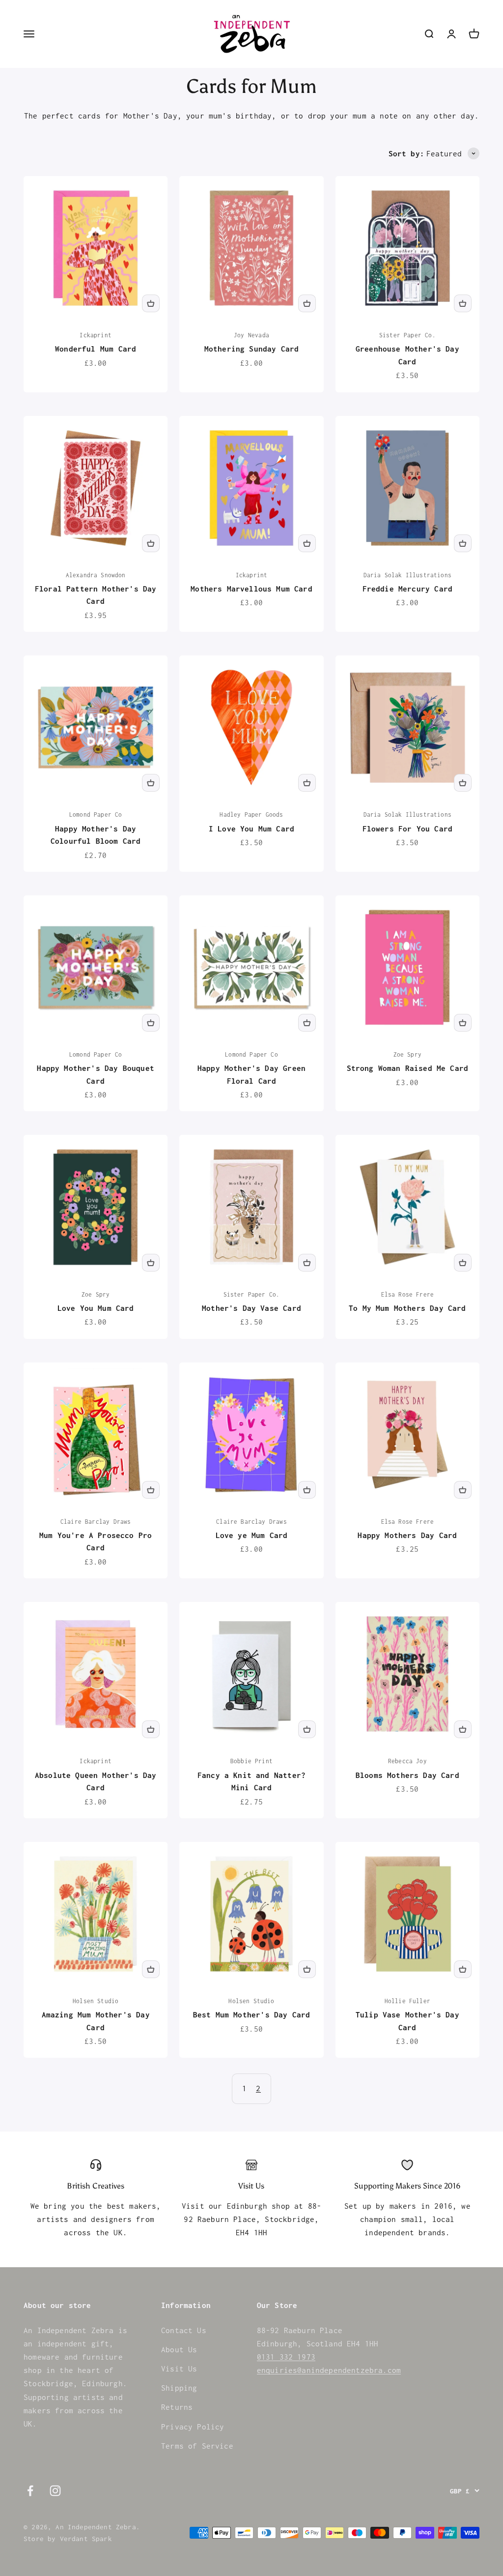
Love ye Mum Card (252, 1535)
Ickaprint (96, 335)
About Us (179, 2349)
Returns (177, 2407)
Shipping (179, 2388)
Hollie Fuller (407, 2001)
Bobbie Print (251, 1761)
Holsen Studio (96, 2001)
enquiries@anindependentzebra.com (329, 2370)
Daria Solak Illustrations (407, 575)
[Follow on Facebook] (30, 2491)
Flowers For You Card (407, 829)
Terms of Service (197, 2446)
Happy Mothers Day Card (407, 1535)
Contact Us (184, 2330)
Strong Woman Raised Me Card (408, 1068)
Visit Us (179, 2369)
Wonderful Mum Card (96, 349)
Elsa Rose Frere (408, 1294)
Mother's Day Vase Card (251, 1308)
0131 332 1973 (286, 2357)
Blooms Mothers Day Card (407, 1775)
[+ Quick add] (151, 303)
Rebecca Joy (407, 1761)
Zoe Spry (407, 1054)
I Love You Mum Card (251, 829)
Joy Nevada (251, 335)
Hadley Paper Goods (251, 814)
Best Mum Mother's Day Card (251, 2014)
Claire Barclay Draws (96, 1522)
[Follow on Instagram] (55, 2491)
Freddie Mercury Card (407, 589)
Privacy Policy (193, 2427)
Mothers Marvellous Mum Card (251, 589)
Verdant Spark (86, 2539)
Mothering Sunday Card (252, 349)
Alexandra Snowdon (96, 575)
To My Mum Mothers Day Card (407, 1308)
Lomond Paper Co (96, 814)
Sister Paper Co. (407, 335)
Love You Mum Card (96, 1308)
